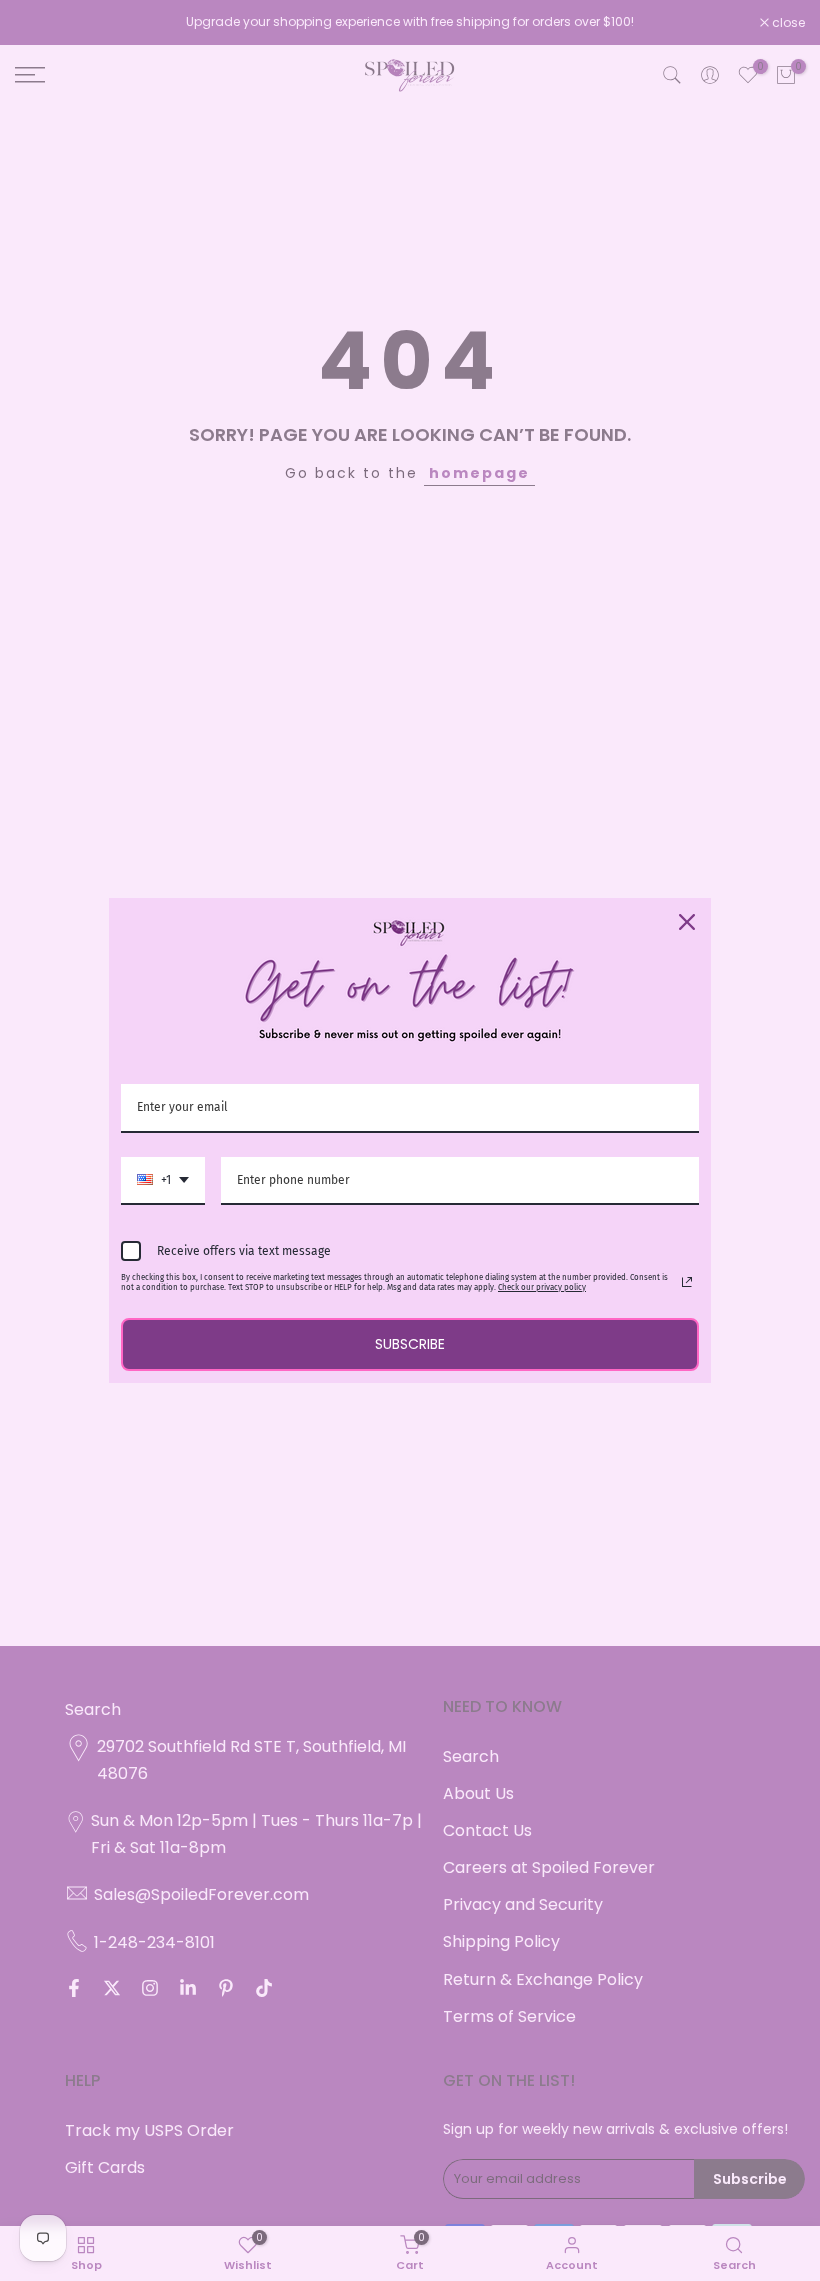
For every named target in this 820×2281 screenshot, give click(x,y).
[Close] (687, 922)
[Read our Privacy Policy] (687, 1282)
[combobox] (163, 1181)
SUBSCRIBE (410, 1344)
